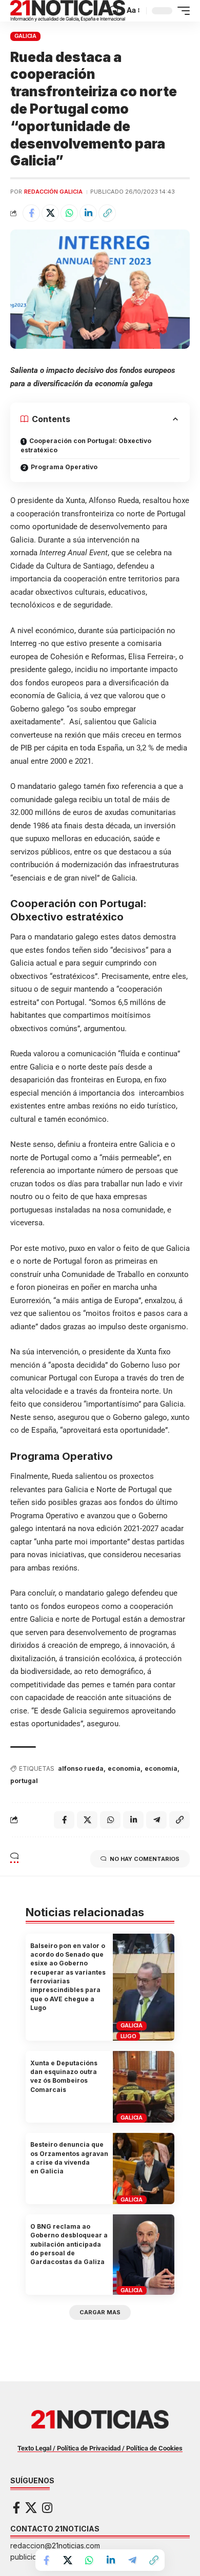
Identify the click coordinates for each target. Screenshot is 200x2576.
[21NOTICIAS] (68, 11)
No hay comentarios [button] (145, 1859)
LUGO (128, 2036)
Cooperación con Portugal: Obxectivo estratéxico (86, 445)
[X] (31, 2508)
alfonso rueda (81, 1768)
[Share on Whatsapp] (69, 213)
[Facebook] (16, 2508)
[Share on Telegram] (132, 2560)
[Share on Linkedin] (88, 213)
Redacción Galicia (53, 192)
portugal (24, 1781)
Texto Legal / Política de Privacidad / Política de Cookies (100, 2448)
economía (161, 1768)
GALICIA (25, 36)
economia (124, 1768)
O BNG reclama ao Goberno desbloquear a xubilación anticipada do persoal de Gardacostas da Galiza (69, 2244)
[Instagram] (47, 2508)
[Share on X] (50, 213)
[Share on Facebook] (31, 213)
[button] (114, 11)
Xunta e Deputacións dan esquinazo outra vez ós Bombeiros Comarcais (64, 2076)
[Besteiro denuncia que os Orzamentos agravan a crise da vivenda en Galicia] (144, 2169)
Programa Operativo (64, 467)
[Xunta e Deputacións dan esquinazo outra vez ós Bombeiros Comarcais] (144, 2087)
